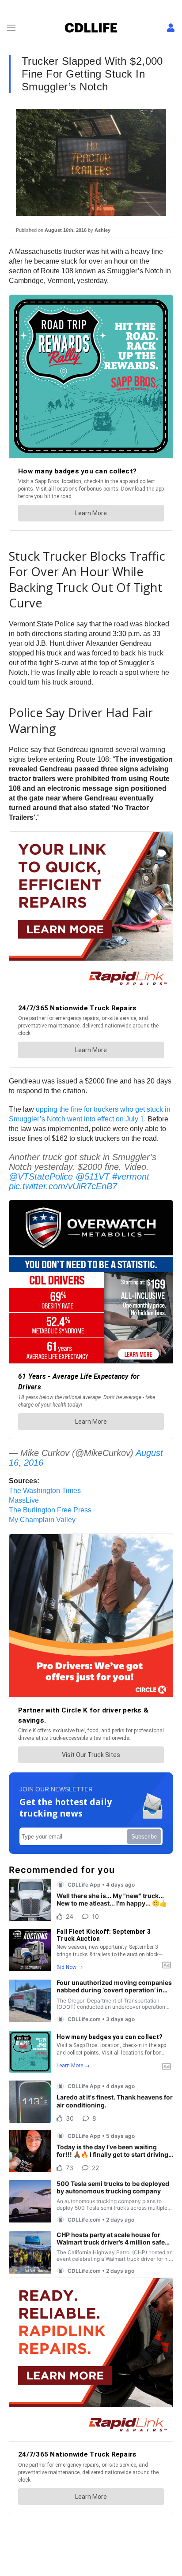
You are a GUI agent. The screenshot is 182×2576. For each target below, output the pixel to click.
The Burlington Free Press (50, 1510)
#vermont (131, 1176)
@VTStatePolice (41, 1176)
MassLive (24, 1500)
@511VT (93, 1176)
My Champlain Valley (42, 1520)
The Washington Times (45, 1491)
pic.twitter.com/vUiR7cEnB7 (63, 1186)
